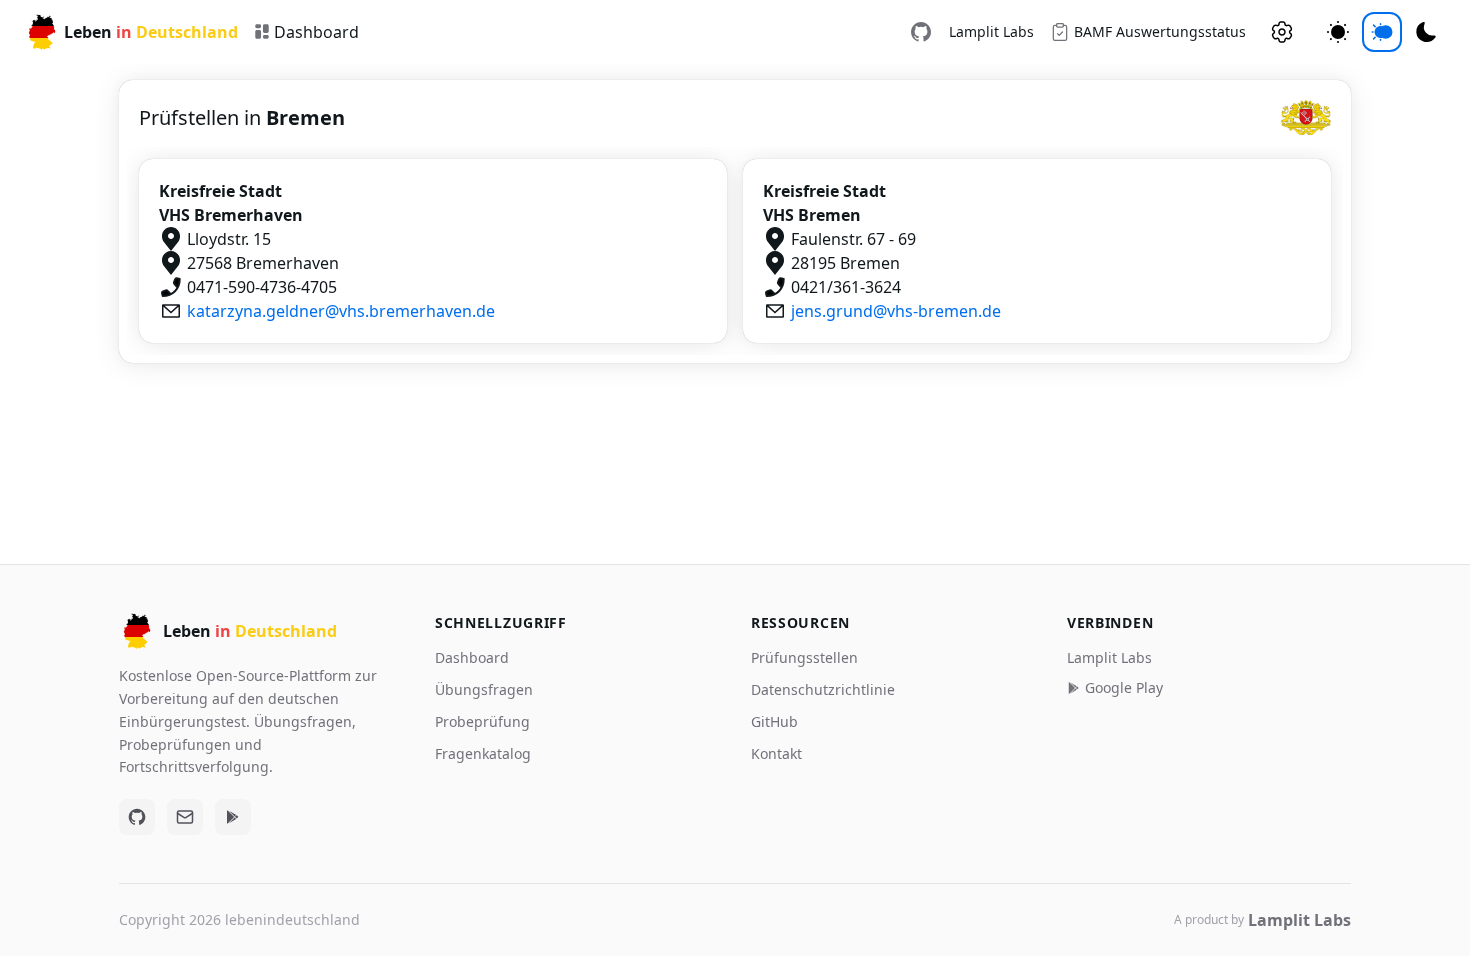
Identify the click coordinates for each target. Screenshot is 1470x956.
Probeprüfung (482, 721)
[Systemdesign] (1382, 32)
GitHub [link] (774, 721)
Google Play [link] (1124, 687)
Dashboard (472, 657)
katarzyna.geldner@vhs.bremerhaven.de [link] (341, 311)
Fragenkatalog (483, 753)
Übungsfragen (484, 689)
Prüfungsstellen (804, 657)
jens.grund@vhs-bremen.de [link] (896, 311)
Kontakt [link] (776, 753)
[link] (921, 32)
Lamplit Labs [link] (991, 31)
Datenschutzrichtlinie (823, 689)
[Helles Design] (1338, 32)
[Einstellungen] (1282, 32)
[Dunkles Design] (1426, 32)
